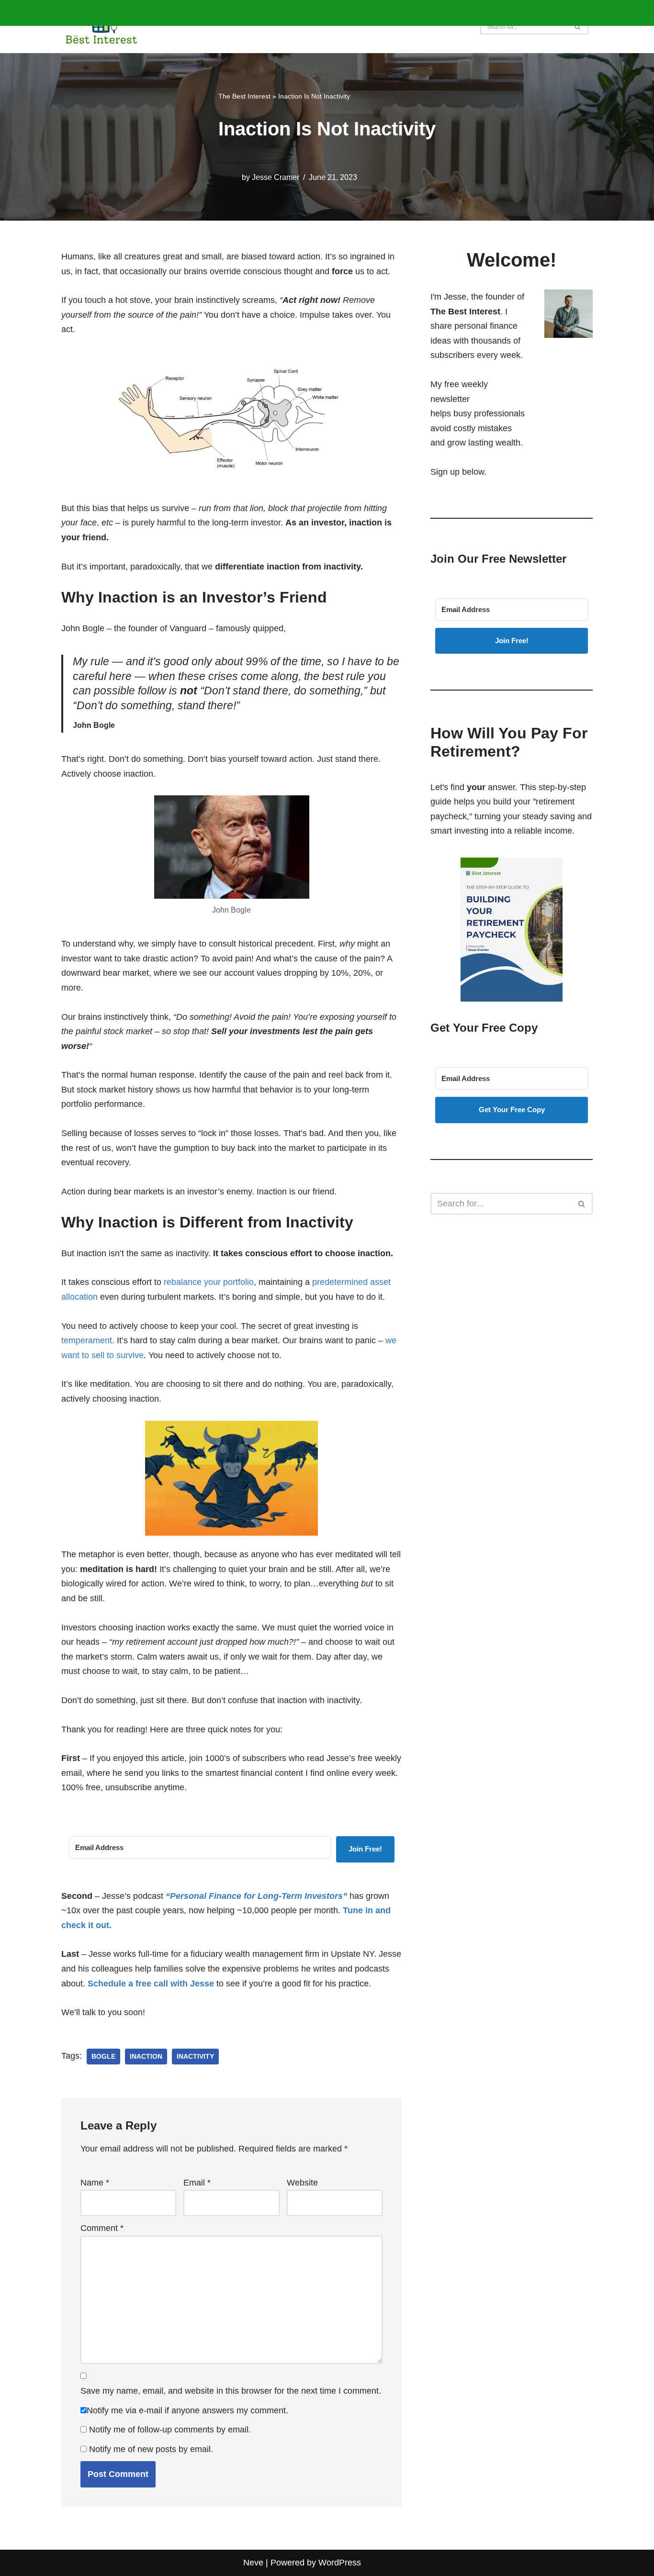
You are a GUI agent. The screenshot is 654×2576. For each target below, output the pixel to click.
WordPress (340, 2563)
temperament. (88, 1340)
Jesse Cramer (276, 177)
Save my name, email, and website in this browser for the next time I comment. (231, 2391)
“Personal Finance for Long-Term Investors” (256, 1896)
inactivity (195, 2057)
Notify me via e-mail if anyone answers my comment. (187, 2410)
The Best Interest (244, 96)
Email (197, 2183)
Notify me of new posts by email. (151, 2449)
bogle (103, 2057)
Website (302, 2183)
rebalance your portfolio (209, 1282)
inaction (146, 2057)
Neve (253, 2563)
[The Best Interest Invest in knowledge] (101, 27)
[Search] (578, 27)
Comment (102, 2228)
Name (95, 2183)
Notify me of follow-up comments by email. (170, 2430)
